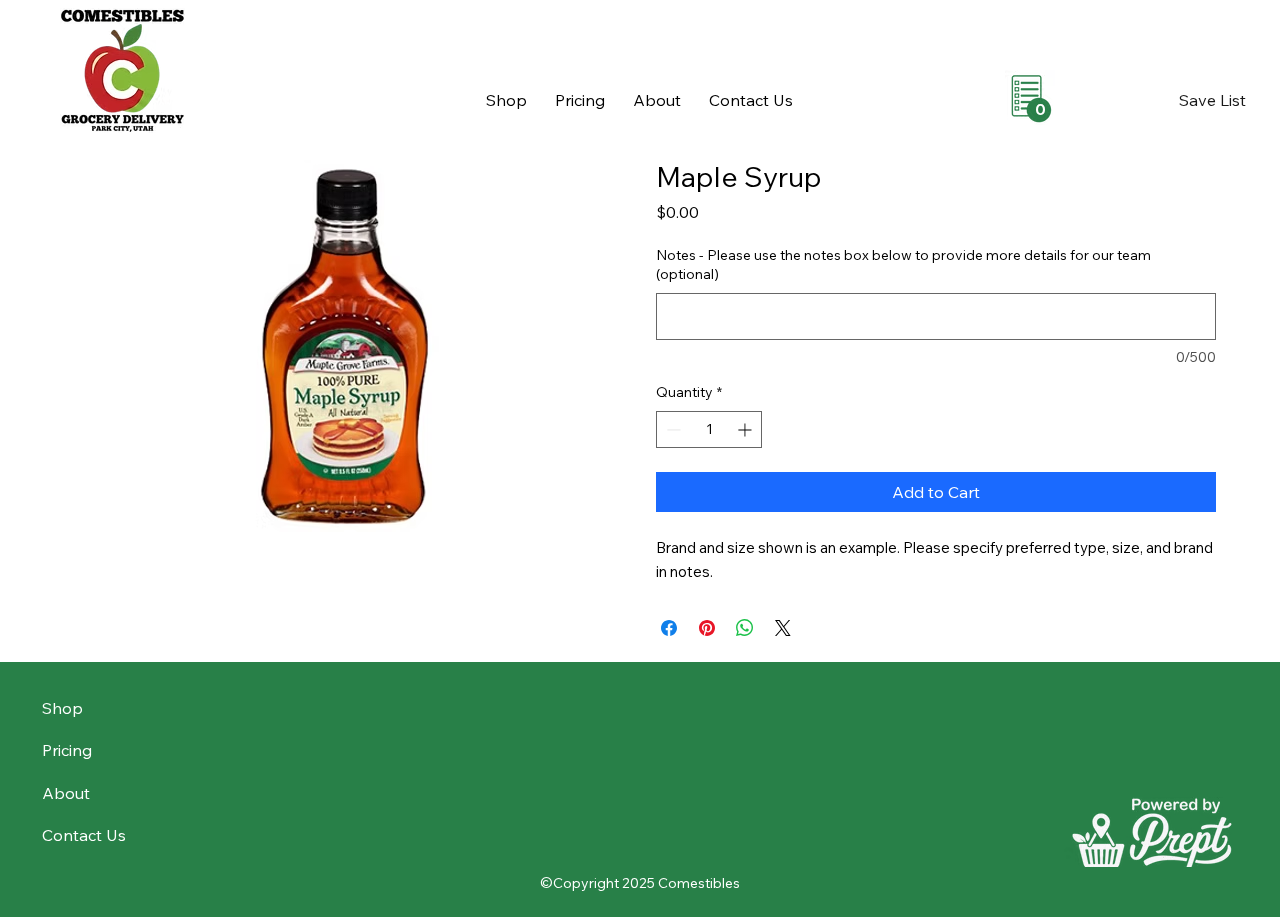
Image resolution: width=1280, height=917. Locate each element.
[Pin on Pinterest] (707, 628)
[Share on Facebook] (669, 628)
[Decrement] (671, 429)
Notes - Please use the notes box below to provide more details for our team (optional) (903, 265)
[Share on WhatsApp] (745, 628)
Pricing (67, 750)
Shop (62, 708)
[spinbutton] (709, 429)
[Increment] (746, 429)
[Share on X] (783, 628)
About (66, 793)
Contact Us (84, 835)
